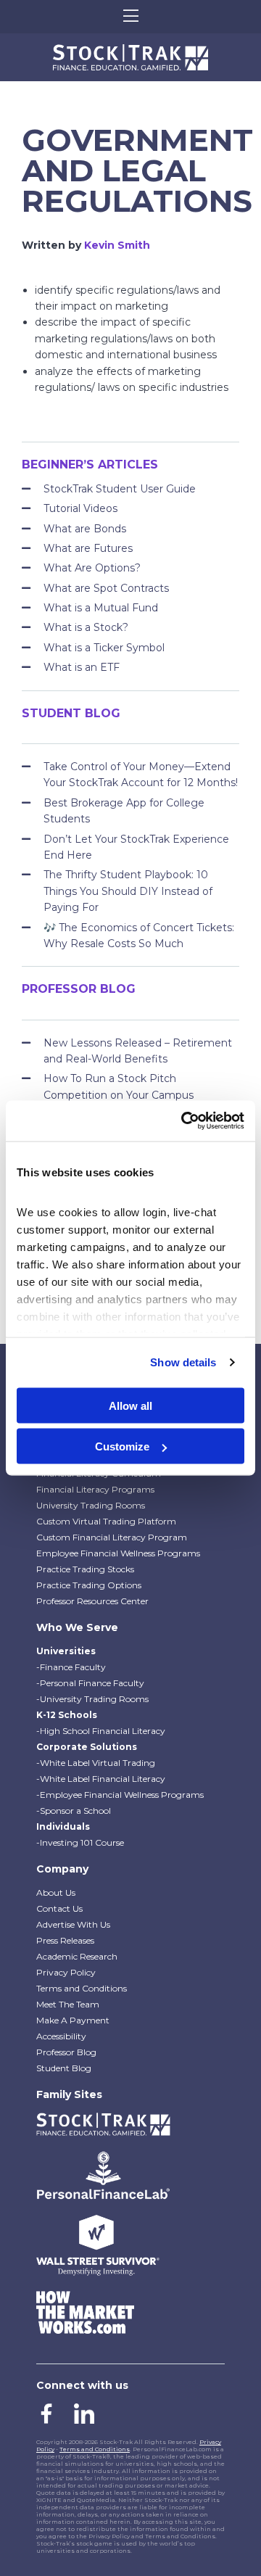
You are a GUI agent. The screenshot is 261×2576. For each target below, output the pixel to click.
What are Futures (88, 548)
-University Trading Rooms (92, 1699)
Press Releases (65, 1940)
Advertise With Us (73, 1924)
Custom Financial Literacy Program (112, 1537)
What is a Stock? (86, 627)
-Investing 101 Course (80, 1842)
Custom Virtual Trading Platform (106, 1521)
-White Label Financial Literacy (101, 1779)
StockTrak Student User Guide (120, 489)
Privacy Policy (66, 1972)
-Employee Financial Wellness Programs (120, 1795)
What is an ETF (82, 667)
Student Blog (64, 2068)
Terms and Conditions (82, 1988)
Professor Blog (66, 2052)
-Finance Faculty (71, 1667)
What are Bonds (85, 529)
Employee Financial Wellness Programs (118, 1553)
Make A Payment (73, 2020)
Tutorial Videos (80, 508)
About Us (56, 1892)
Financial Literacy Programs (95, 1489)
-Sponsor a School (74, 1811)
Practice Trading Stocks (85, 1569)
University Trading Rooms (91, 1505)
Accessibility (61, 2036)
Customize (122, 1446)
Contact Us (59, 1908)
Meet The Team (68, 2004)
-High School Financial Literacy (101, 1731)
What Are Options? (92, 568)
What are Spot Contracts (106, 588)
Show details (183, 1362)
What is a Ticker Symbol (104, 648)
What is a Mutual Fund (101, 608)
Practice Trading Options (89, 1585)
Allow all (130, 1405)
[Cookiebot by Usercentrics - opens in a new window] (184, 1121)
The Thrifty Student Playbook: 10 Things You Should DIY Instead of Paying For (128, 891)
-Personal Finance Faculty (90, 1683)
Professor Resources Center (92, 1601)
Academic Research (77, 1956)
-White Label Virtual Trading (96, 1763)
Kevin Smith (117, 245)
